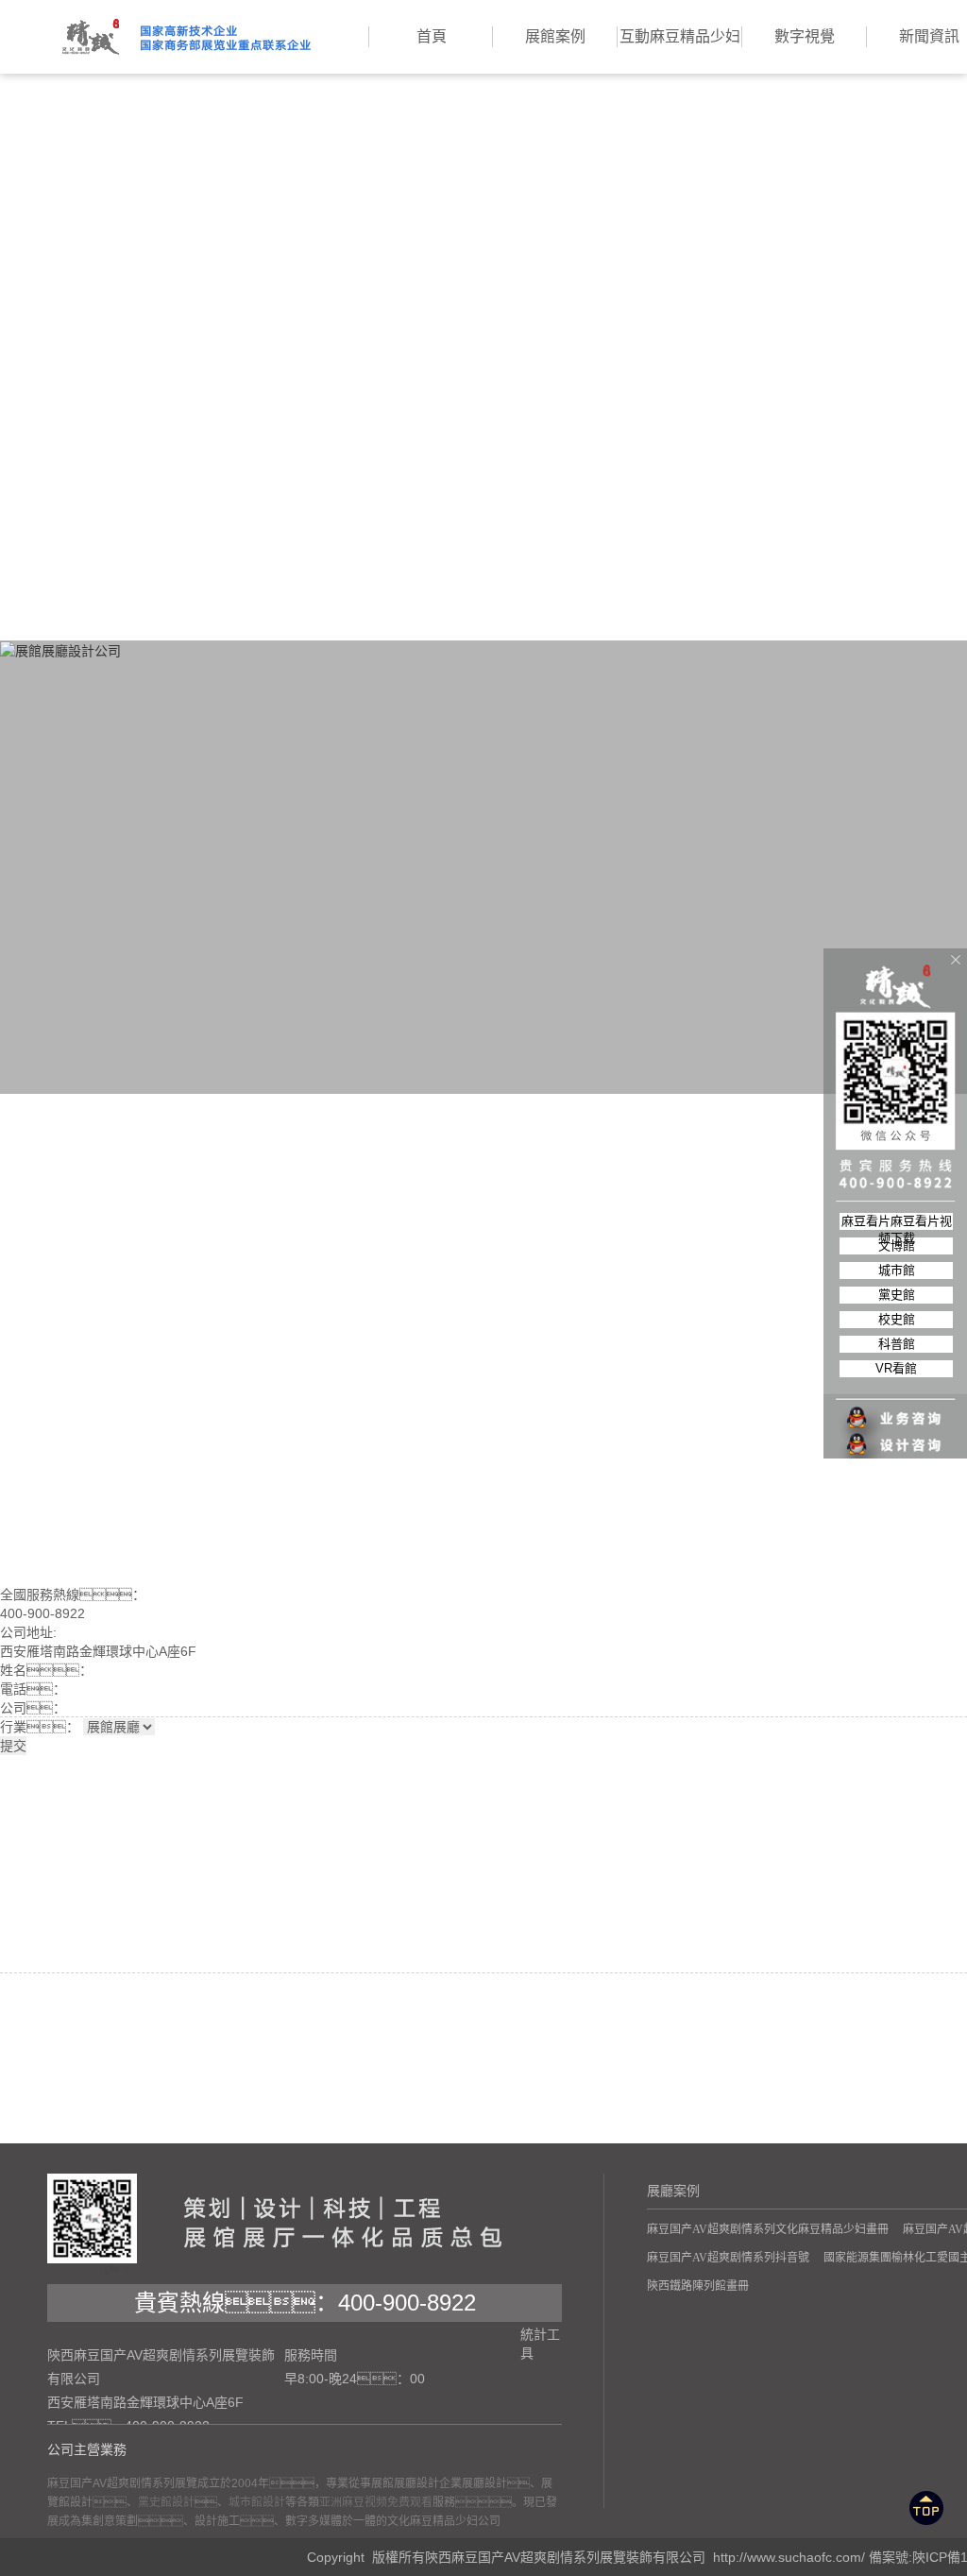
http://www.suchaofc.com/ (789, 2557)
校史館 (897, 1319)
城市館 (897, 1270)
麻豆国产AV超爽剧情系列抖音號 (728, 2258)
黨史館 (897, 1295)
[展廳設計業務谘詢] (896, 1380)
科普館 (897, 1344)
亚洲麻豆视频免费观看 (376, 2502)
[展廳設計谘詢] (896, 1407)
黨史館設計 (166, 2502)
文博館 (897, 1245)
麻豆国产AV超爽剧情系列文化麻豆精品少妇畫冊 (768, 2229)
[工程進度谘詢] (896, 1433)
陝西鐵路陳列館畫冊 (698, 2286)
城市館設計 (257, 2502)
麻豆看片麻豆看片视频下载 (897, 1222)
